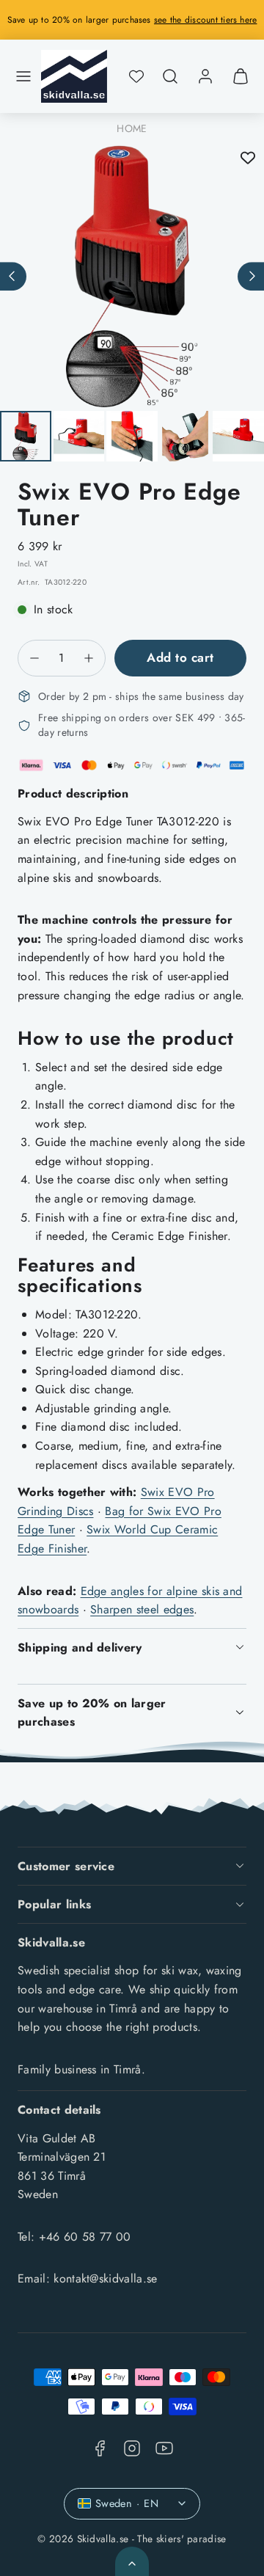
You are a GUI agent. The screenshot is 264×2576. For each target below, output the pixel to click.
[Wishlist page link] (136, 76)
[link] (205, 76)
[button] (23, 76)
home (132, 128)
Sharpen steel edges (142, 1609)
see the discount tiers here (205, 20)
